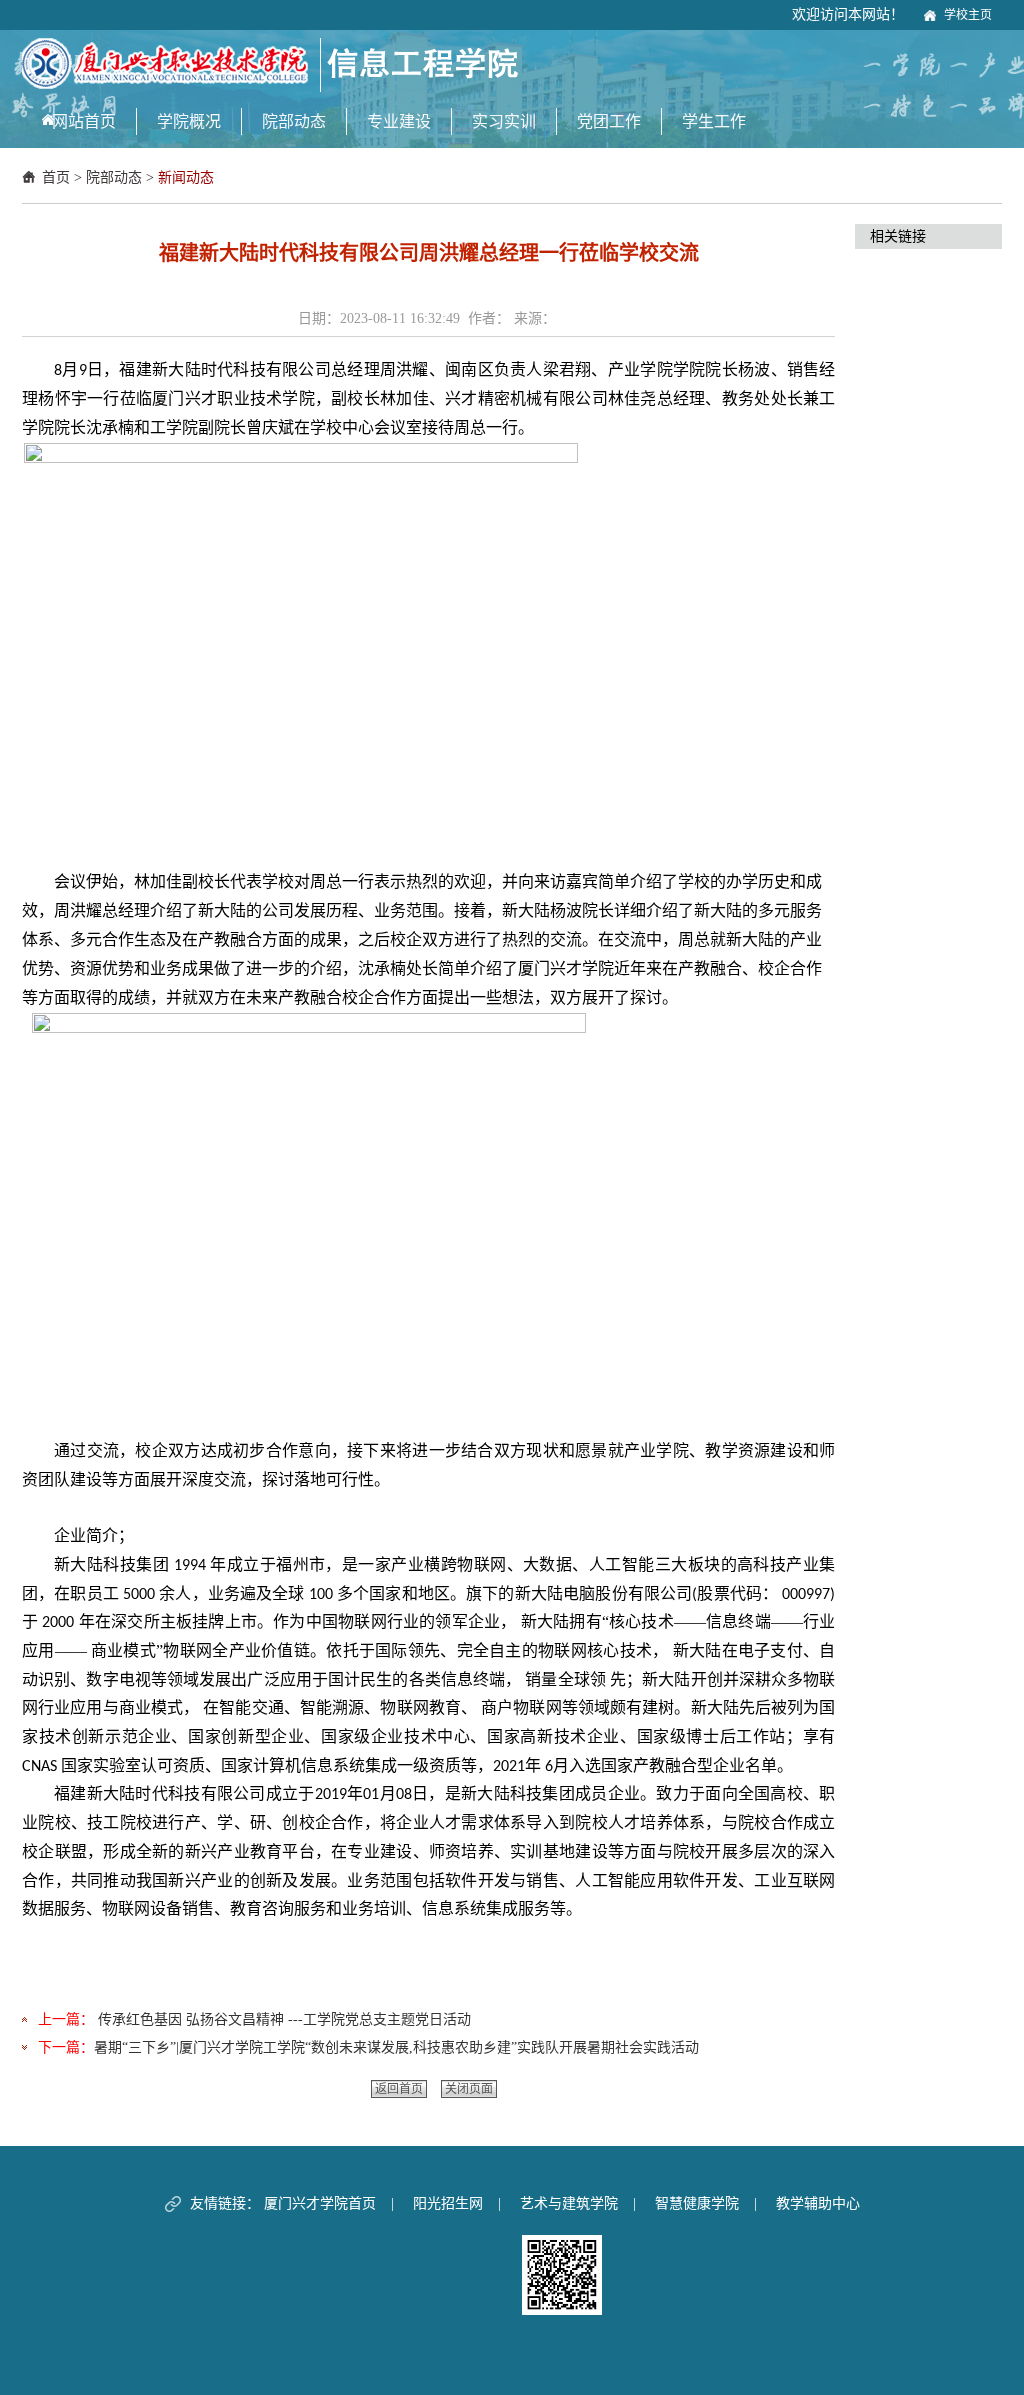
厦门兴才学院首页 (320, 2203)
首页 (56, 177)
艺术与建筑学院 (569, 2203)
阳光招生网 (448, 2203)
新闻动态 (186, 177)
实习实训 (504, 121)
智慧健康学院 (697, 2203)
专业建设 (399, 121)
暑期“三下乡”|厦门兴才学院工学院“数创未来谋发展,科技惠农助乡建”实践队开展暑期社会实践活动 (396, 2047)
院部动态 (294, 121)
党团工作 (609, 121)
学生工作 (714, 121)
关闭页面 (469, 2089)
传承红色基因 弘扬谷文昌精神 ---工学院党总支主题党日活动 (282, 2019)
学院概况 (189, 121)
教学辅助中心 (818, 2203)
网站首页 (84, 121)
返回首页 (399, 2089)
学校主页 (968, 15)
